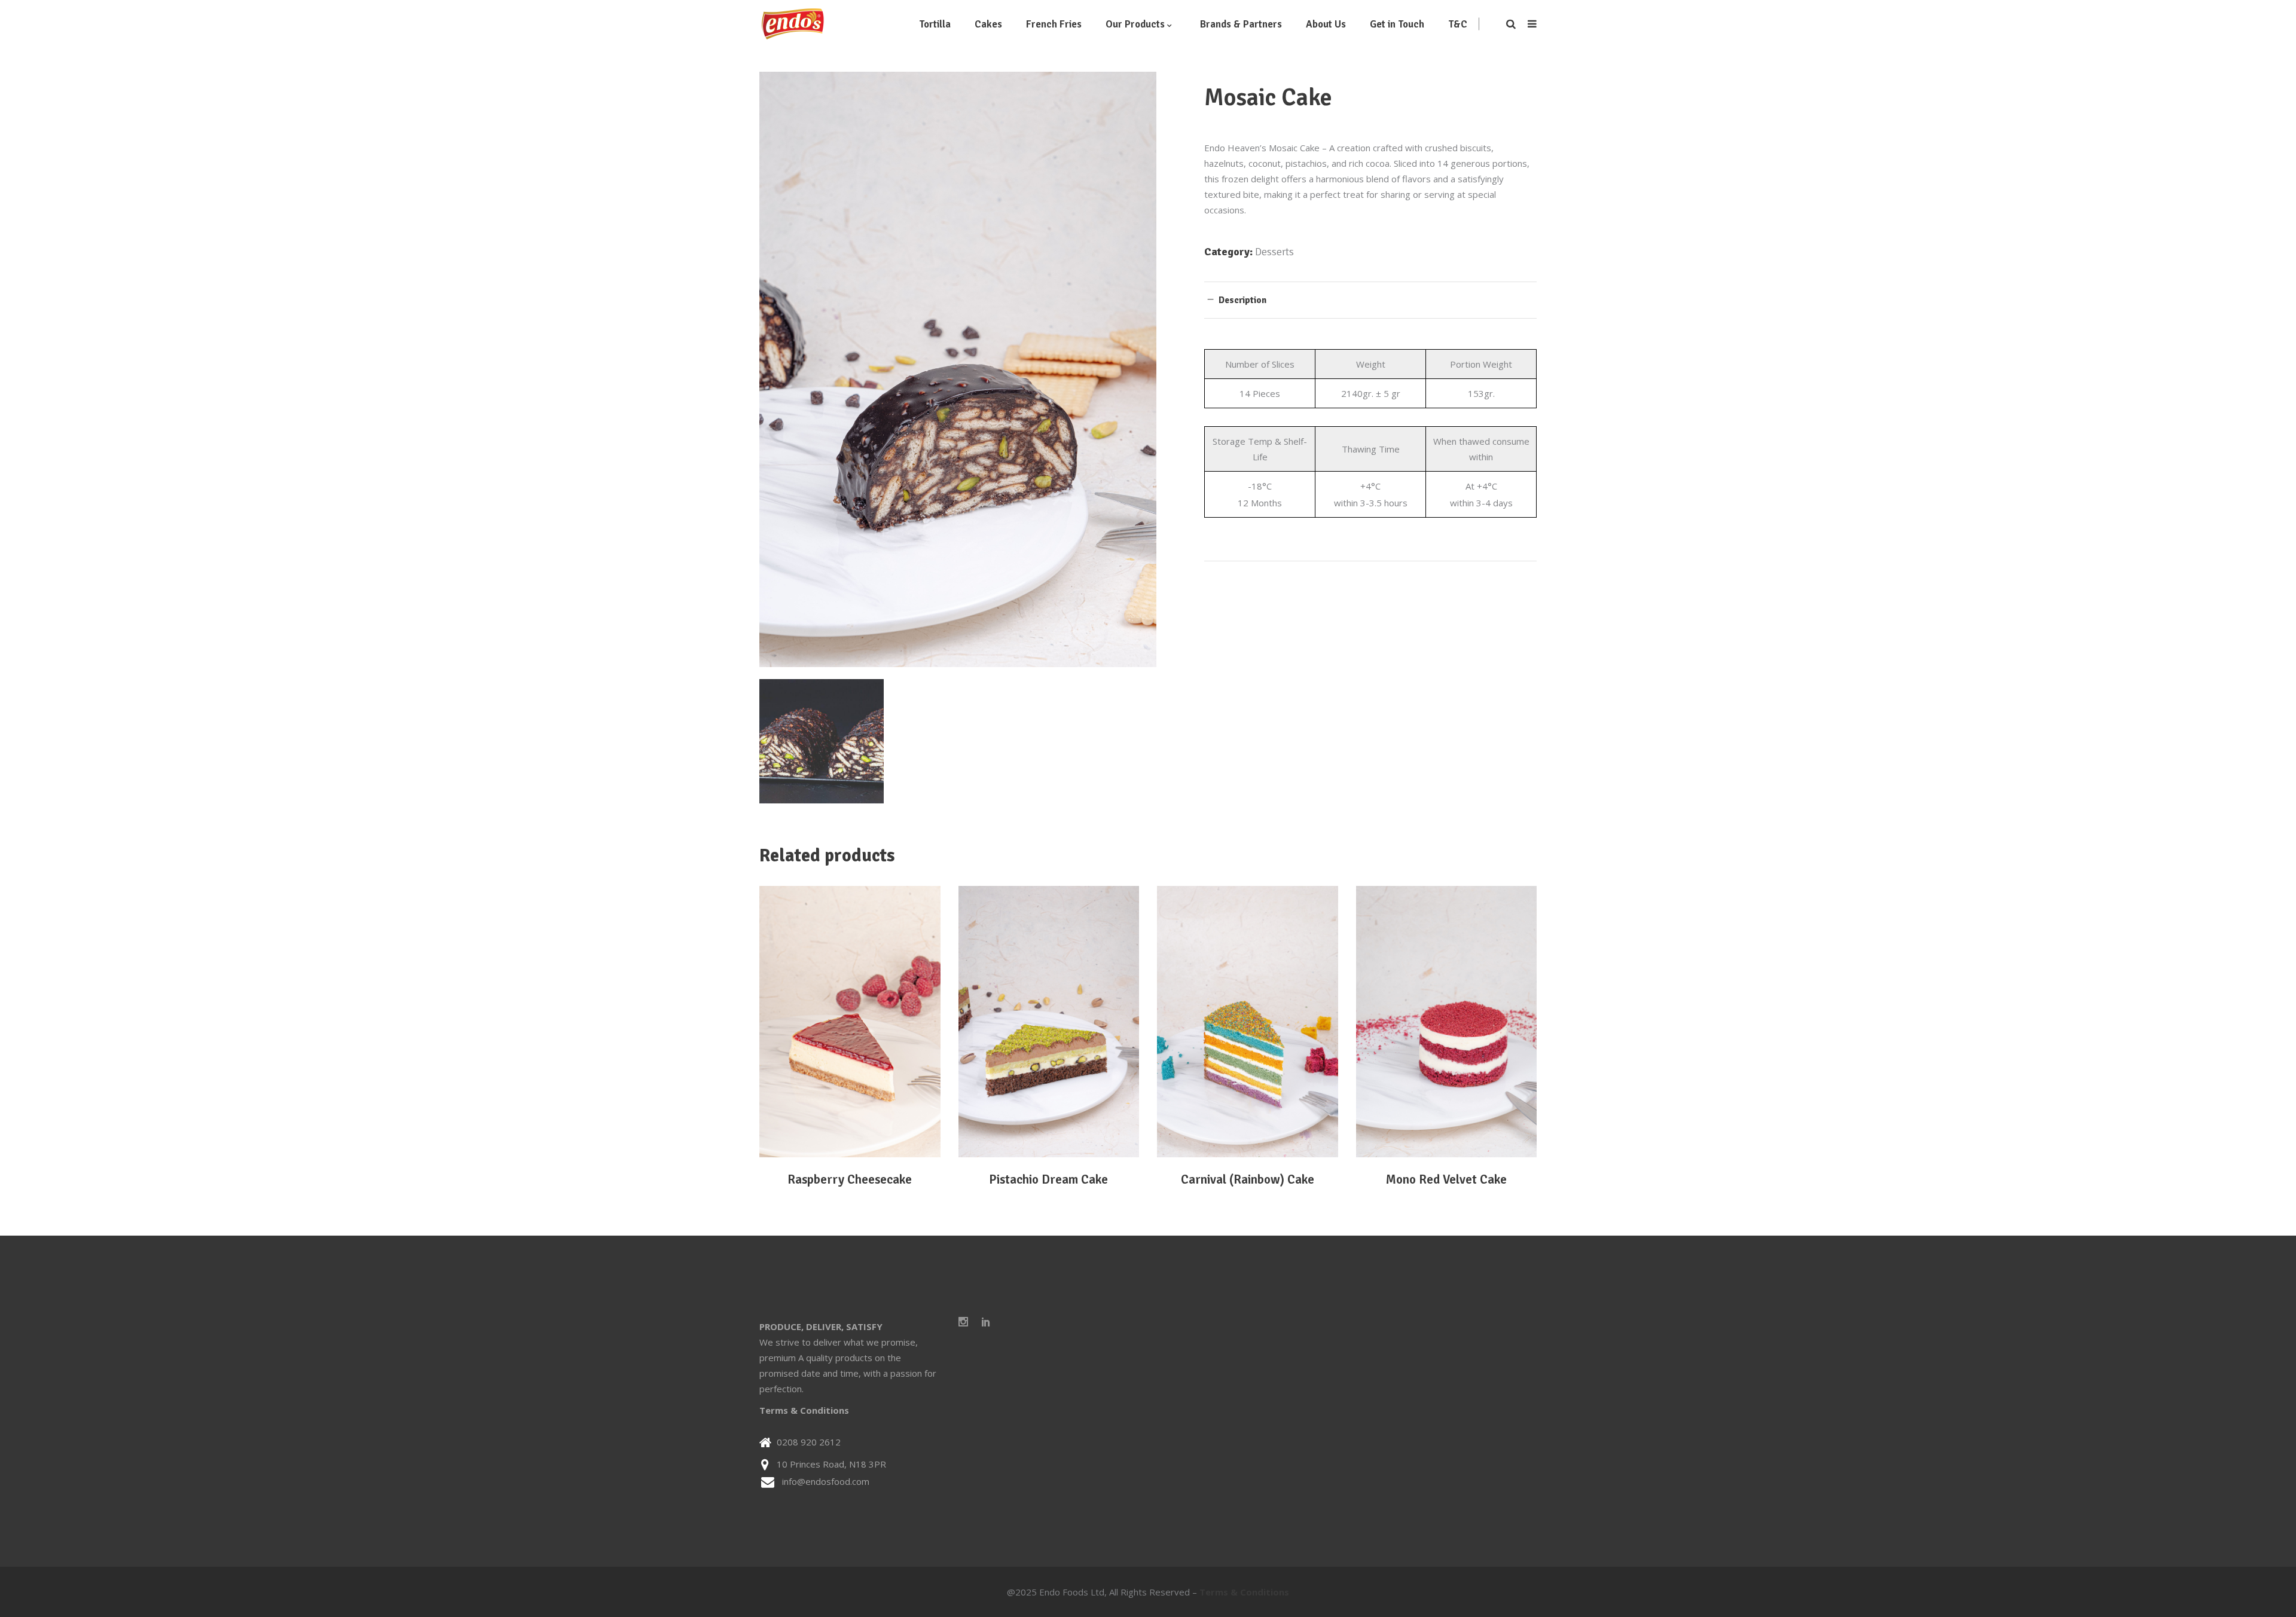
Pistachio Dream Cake (1048, 1179)
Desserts (1274, 252)
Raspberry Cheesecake (850, 1179)
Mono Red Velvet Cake (1446, 1179)
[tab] (1370, 300)
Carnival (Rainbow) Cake (1248, 1179)
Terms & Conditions (804, 1410)
